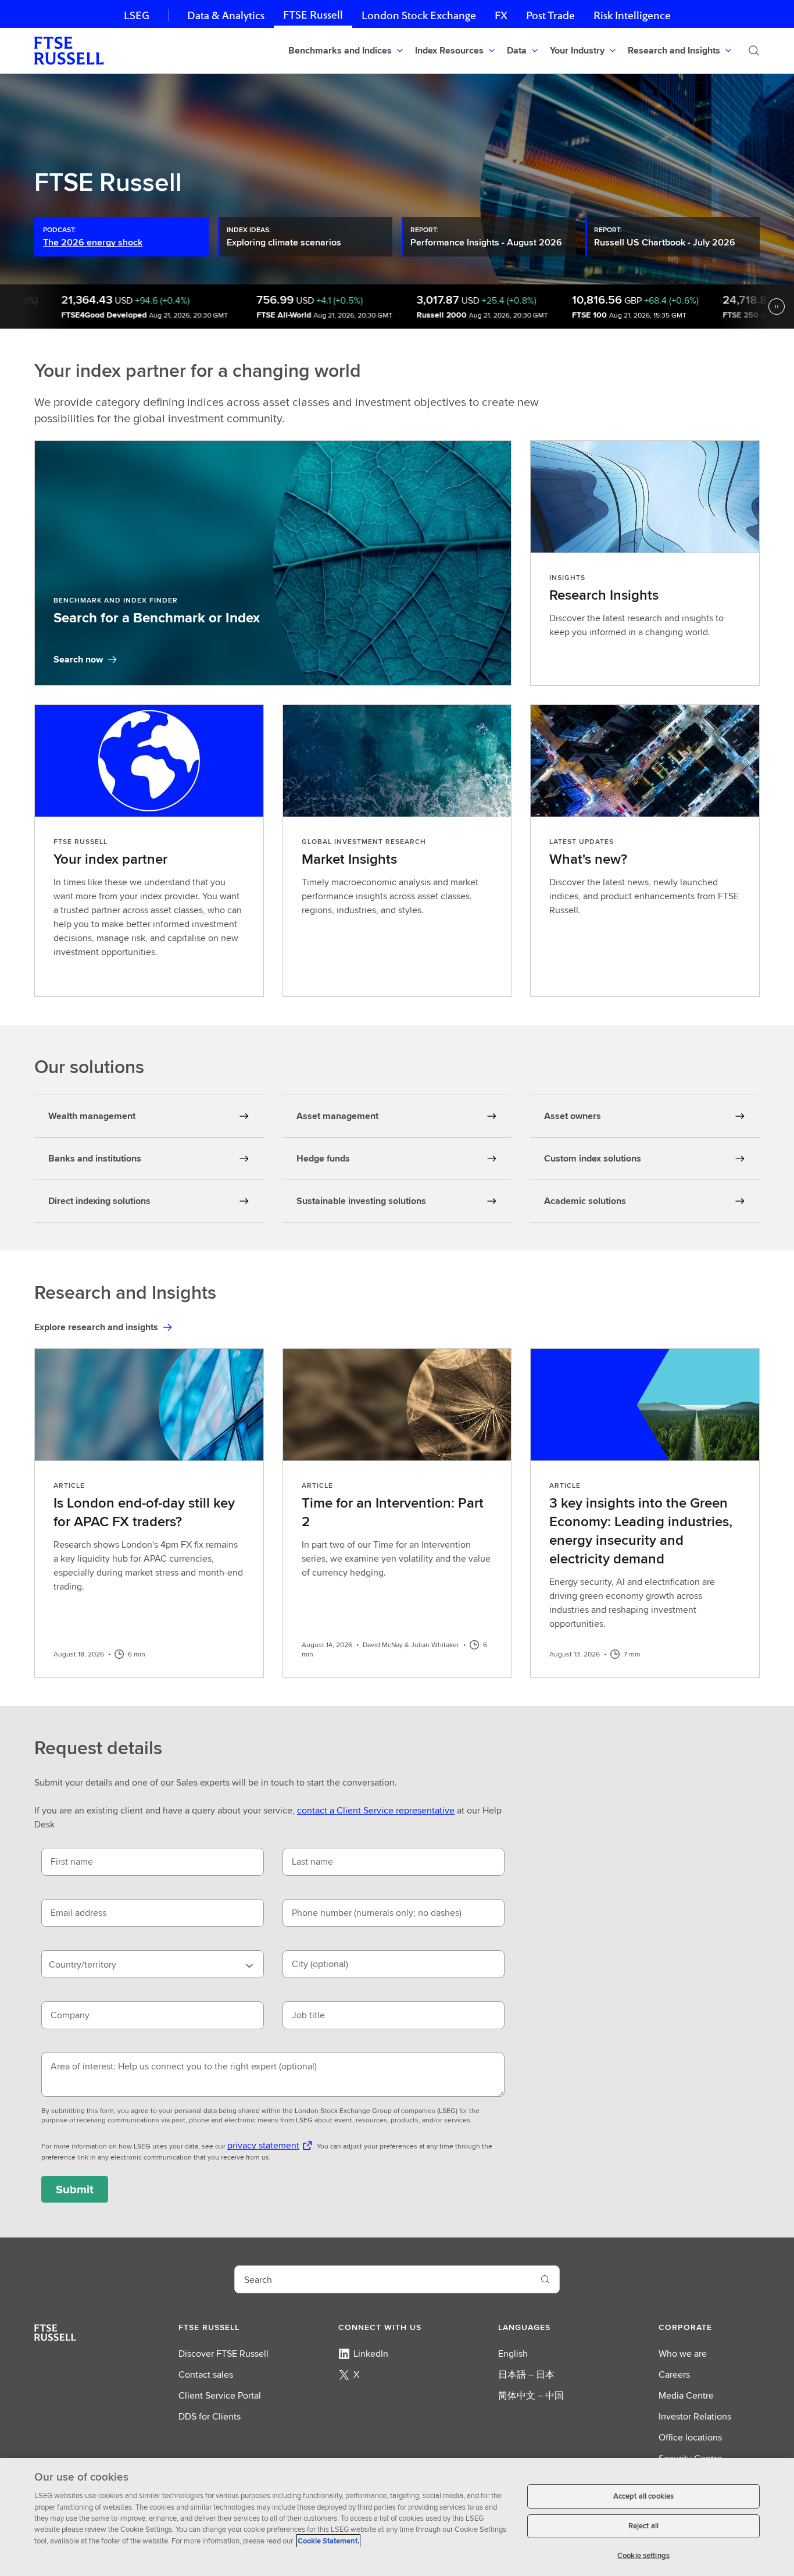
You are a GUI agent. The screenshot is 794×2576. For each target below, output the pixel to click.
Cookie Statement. (328, 2541)
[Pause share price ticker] (777, 307)
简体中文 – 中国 (531, 2395)
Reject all (643, 2526)
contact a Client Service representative (376, 1810)
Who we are (683, 2354)
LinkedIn (371, 2354)
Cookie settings (643, 2555)
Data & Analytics (226, 15)
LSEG (137, 15)
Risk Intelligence (632, 15)
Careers (674, 2374)
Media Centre (686, 2395)
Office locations (690, 2437)
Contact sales (206, 2374)
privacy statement (263, 2145)
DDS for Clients (210, 2416)
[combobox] (153, 1964)
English (513, 2354)
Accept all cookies (643, 2496)
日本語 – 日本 (526, 2374)
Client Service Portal (220, 2395)
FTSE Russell (313, 15)
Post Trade (550, 15)
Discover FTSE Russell (223, 2354)
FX (501, 15)
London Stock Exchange (419, 15)
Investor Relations (695, 2416)
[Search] (754, 51)
